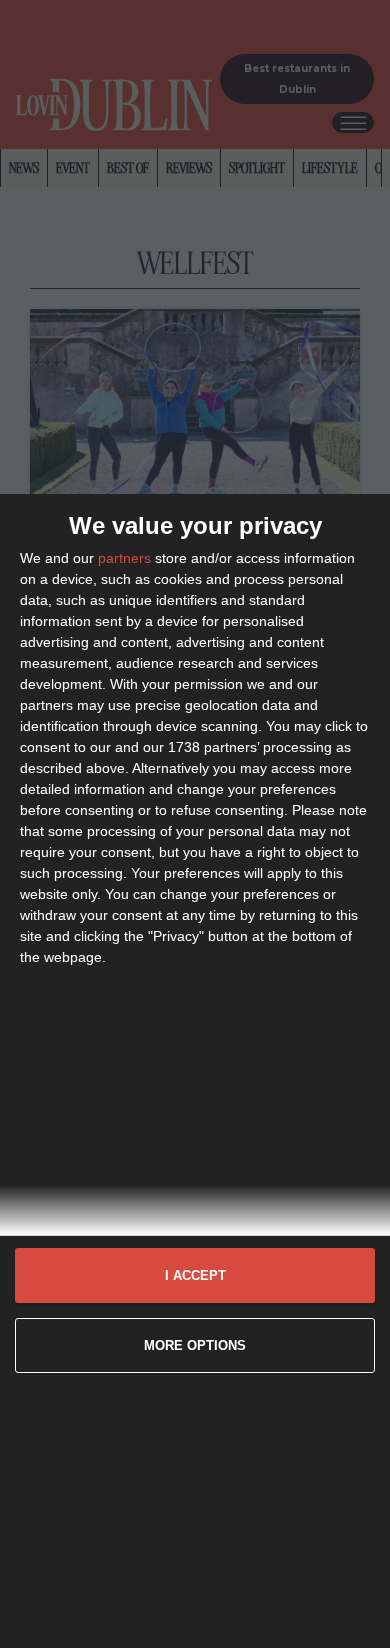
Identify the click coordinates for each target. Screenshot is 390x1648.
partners (124, 558)
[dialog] (195, 1071)
